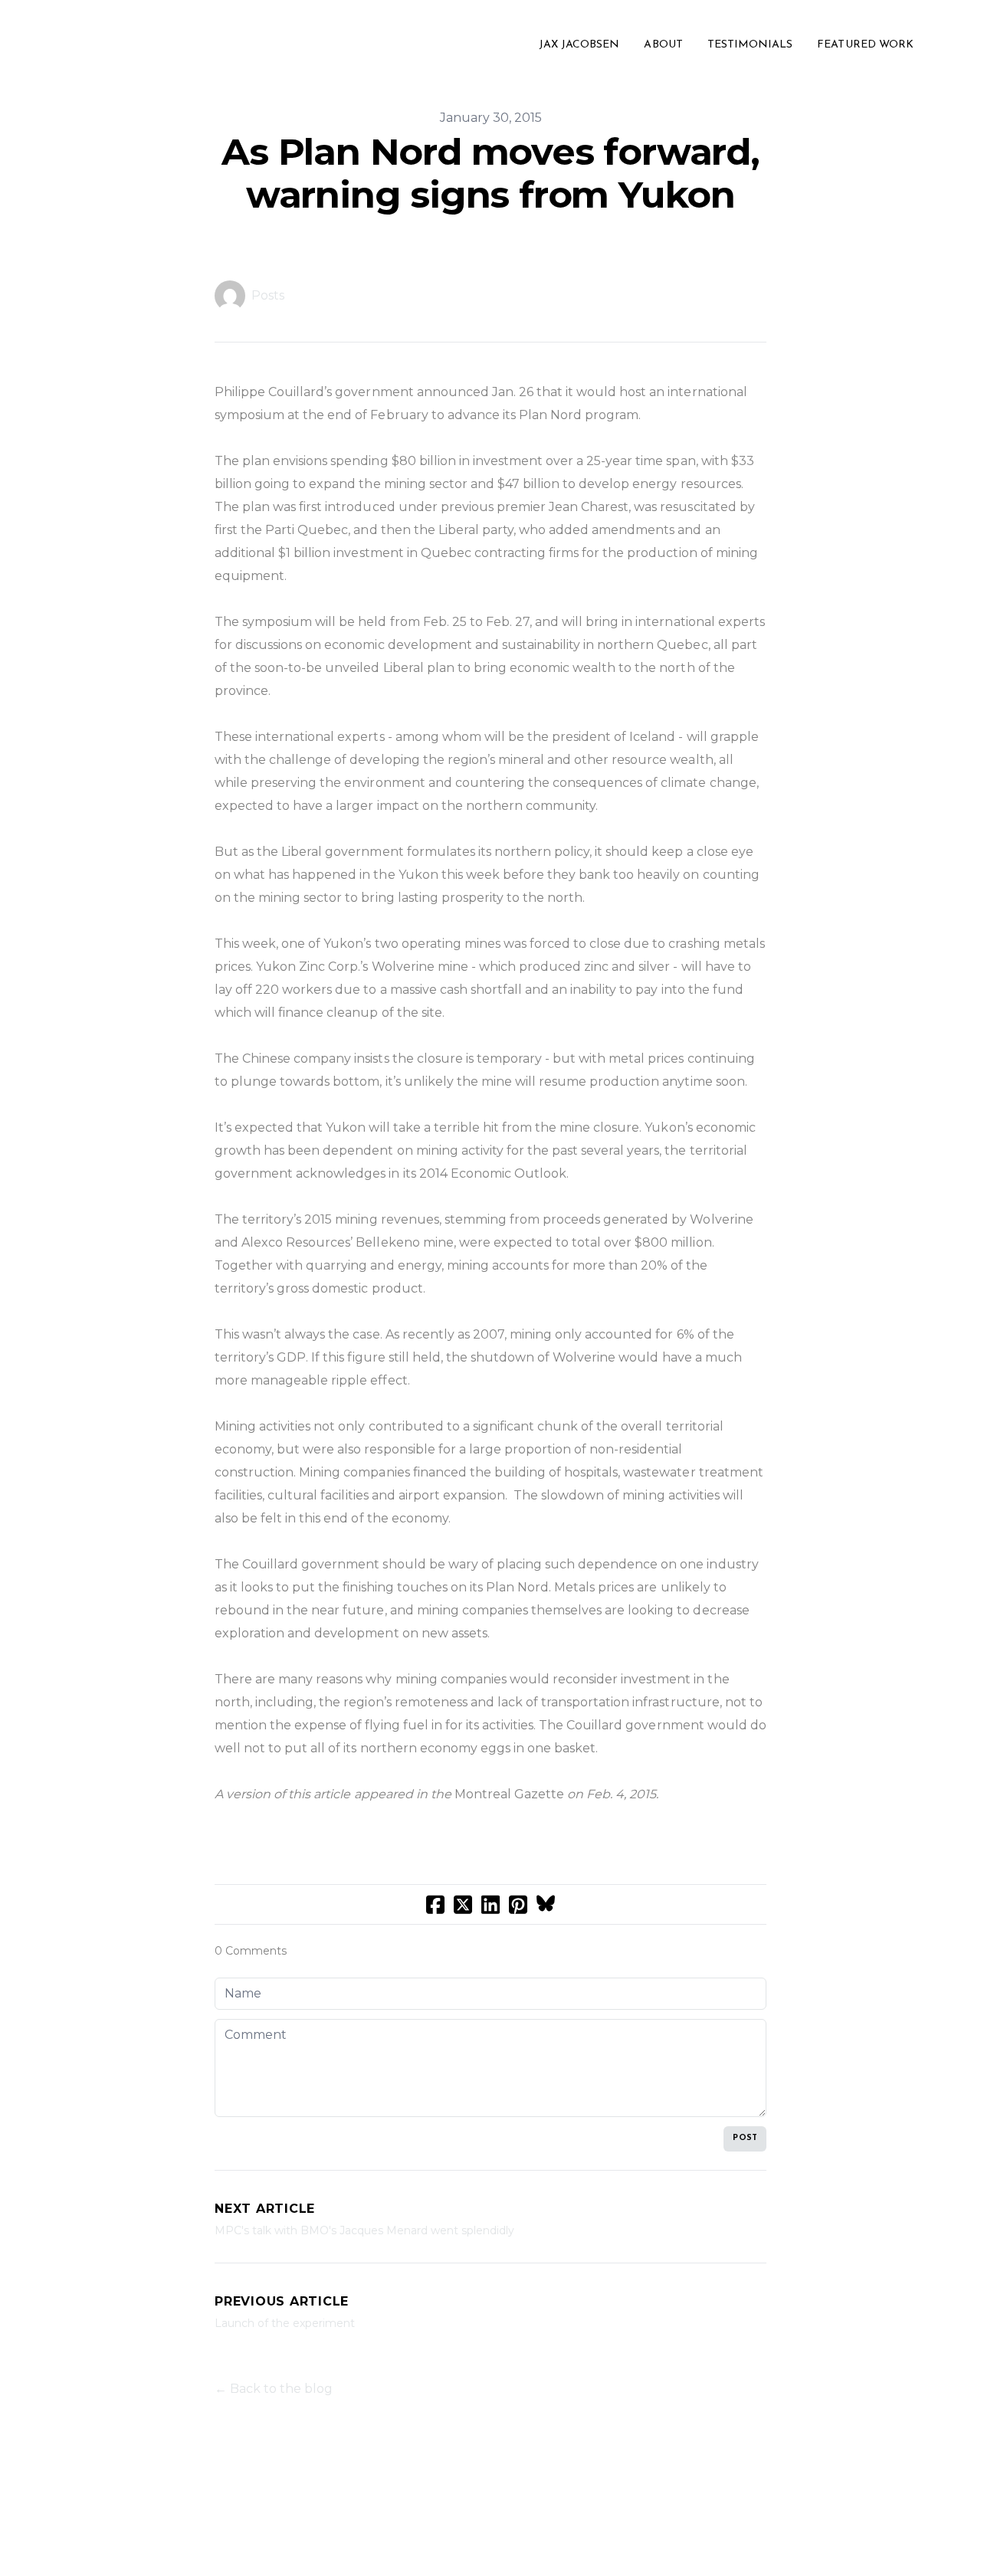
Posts (268, 295)
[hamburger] (37, 45)
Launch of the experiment (285, 2323)
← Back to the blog (274, 2389)
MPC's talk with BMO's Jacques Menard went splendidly (364, 2230)
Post (745, 2138)
